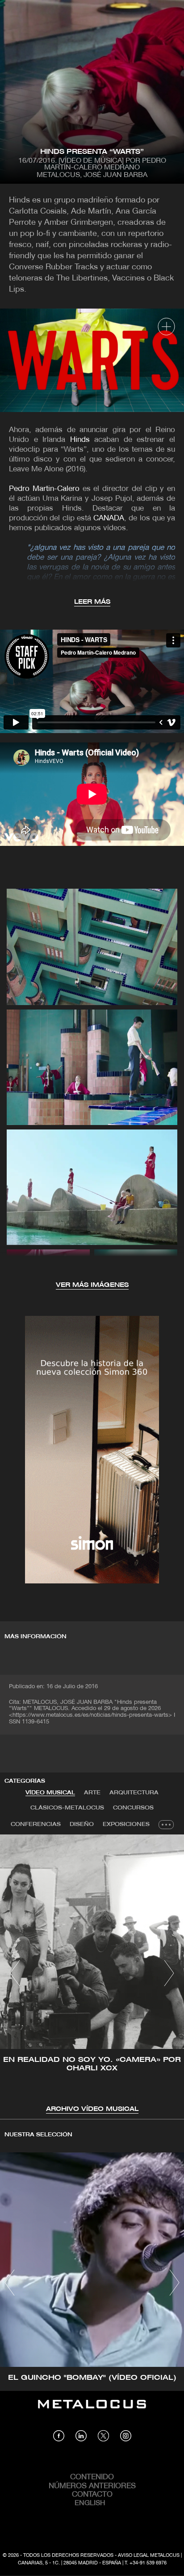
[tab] (50, 1793)
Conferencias (36, 1824)
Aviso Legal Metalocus (149, 2555)
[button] (15, 1973)
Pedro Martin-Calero (44, 489)
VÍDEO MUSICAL (50, 1793)
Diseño (82, 1824)
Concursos (133, 1808)
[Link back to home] (92, 2411)
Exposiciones (126, 1824)
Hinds (80, 440)
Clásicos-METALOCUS (67, 1808)
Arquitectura (134, 1793)
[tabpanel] (92, 1974)
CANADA (109, 518)
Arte (92, 1793)
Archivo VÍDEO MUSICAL (92, 2109)
